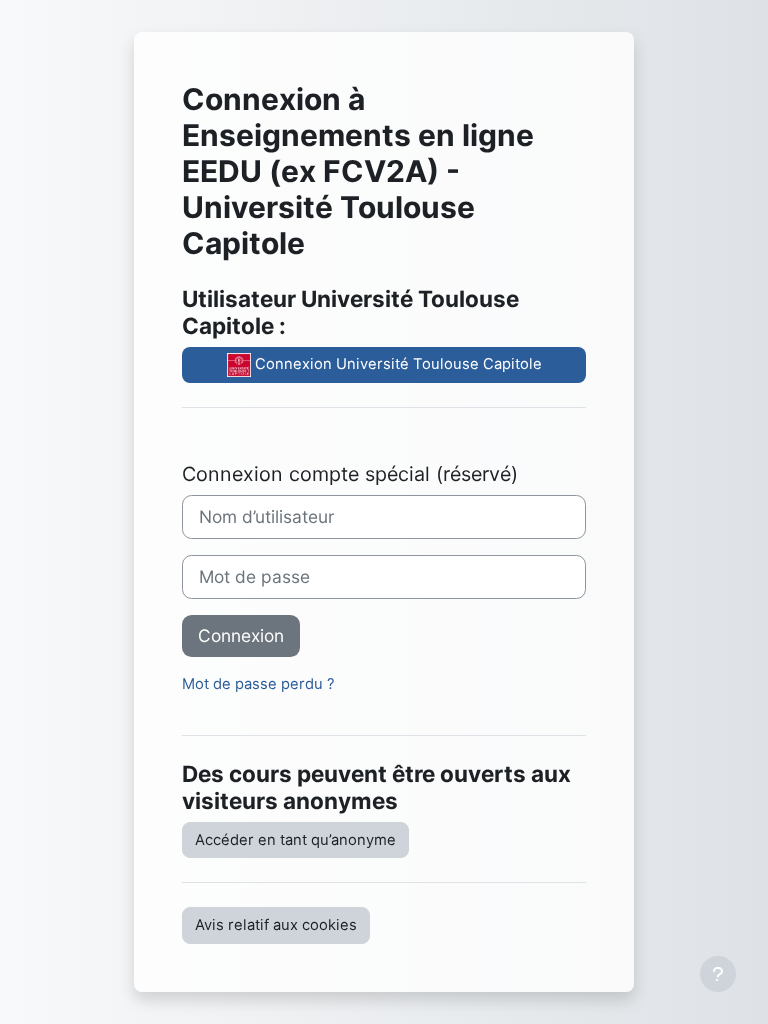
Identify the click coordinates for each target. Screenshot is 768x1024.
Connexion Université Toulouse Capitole (396, 364)
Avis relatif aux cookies (276, 925)
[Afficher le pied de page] (718, 974)
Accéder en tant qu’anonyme (295, 840)
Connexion (241, 635)
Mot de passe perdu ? (258, 684)
